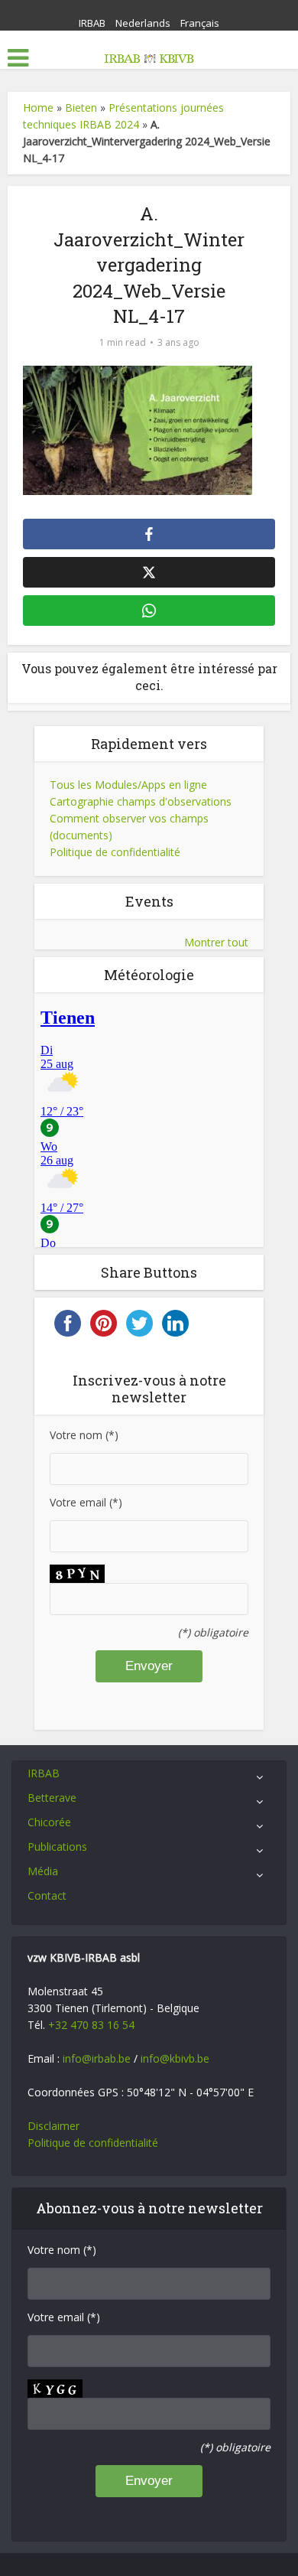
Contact (47, 1895)
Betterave (52, 1798)
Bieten (81, 107)
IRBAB (92, 23)
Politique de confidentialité (115, 852)
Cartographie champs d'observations (141, 801)
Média (43, 1871)
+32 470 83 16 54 (91, 2025)
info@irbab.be (97, 2058)
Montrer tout (216, 942)
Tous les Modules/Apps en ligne (128, 785)
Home (38, 107)
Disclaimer (53, 2126)
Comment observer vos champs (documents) (129, 827)
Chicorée (49, 1822)
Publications (57, 1847)
